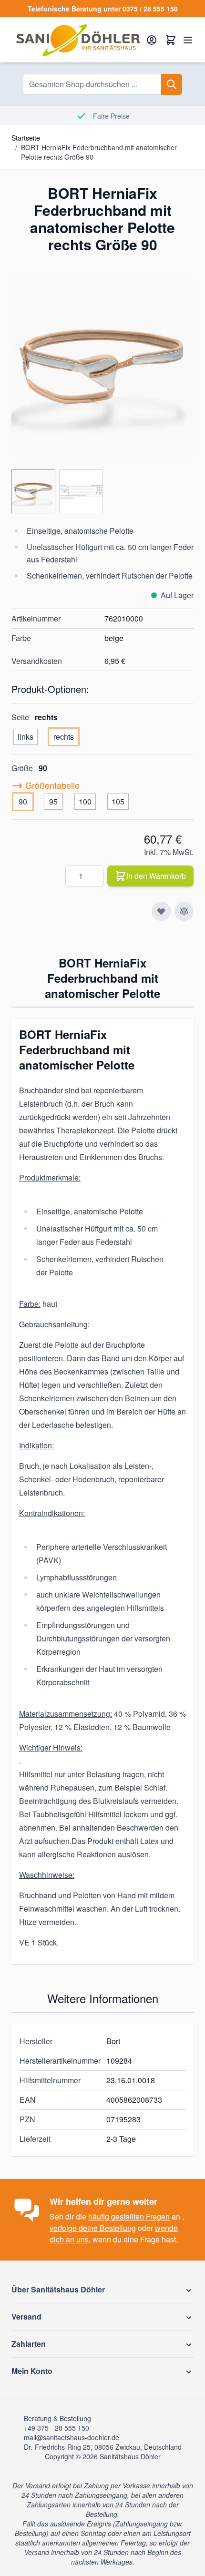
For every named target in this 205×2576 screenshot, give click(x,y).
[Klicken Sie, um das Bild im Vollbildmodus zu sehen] (102, 367)
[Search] (172, 84)
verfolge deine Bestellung (93, 2228)
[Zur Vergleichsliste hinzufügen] (184, 911)
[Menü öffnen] (188, 40)
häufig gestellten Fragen (129, 2216)
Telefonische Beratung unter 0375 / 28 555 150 (103, 9)
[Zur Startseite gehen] (78, 40)
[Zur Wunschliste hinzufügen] (161, 911)
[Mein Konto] (152, 40)
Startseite (26, 138)
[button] (102, 2290)
